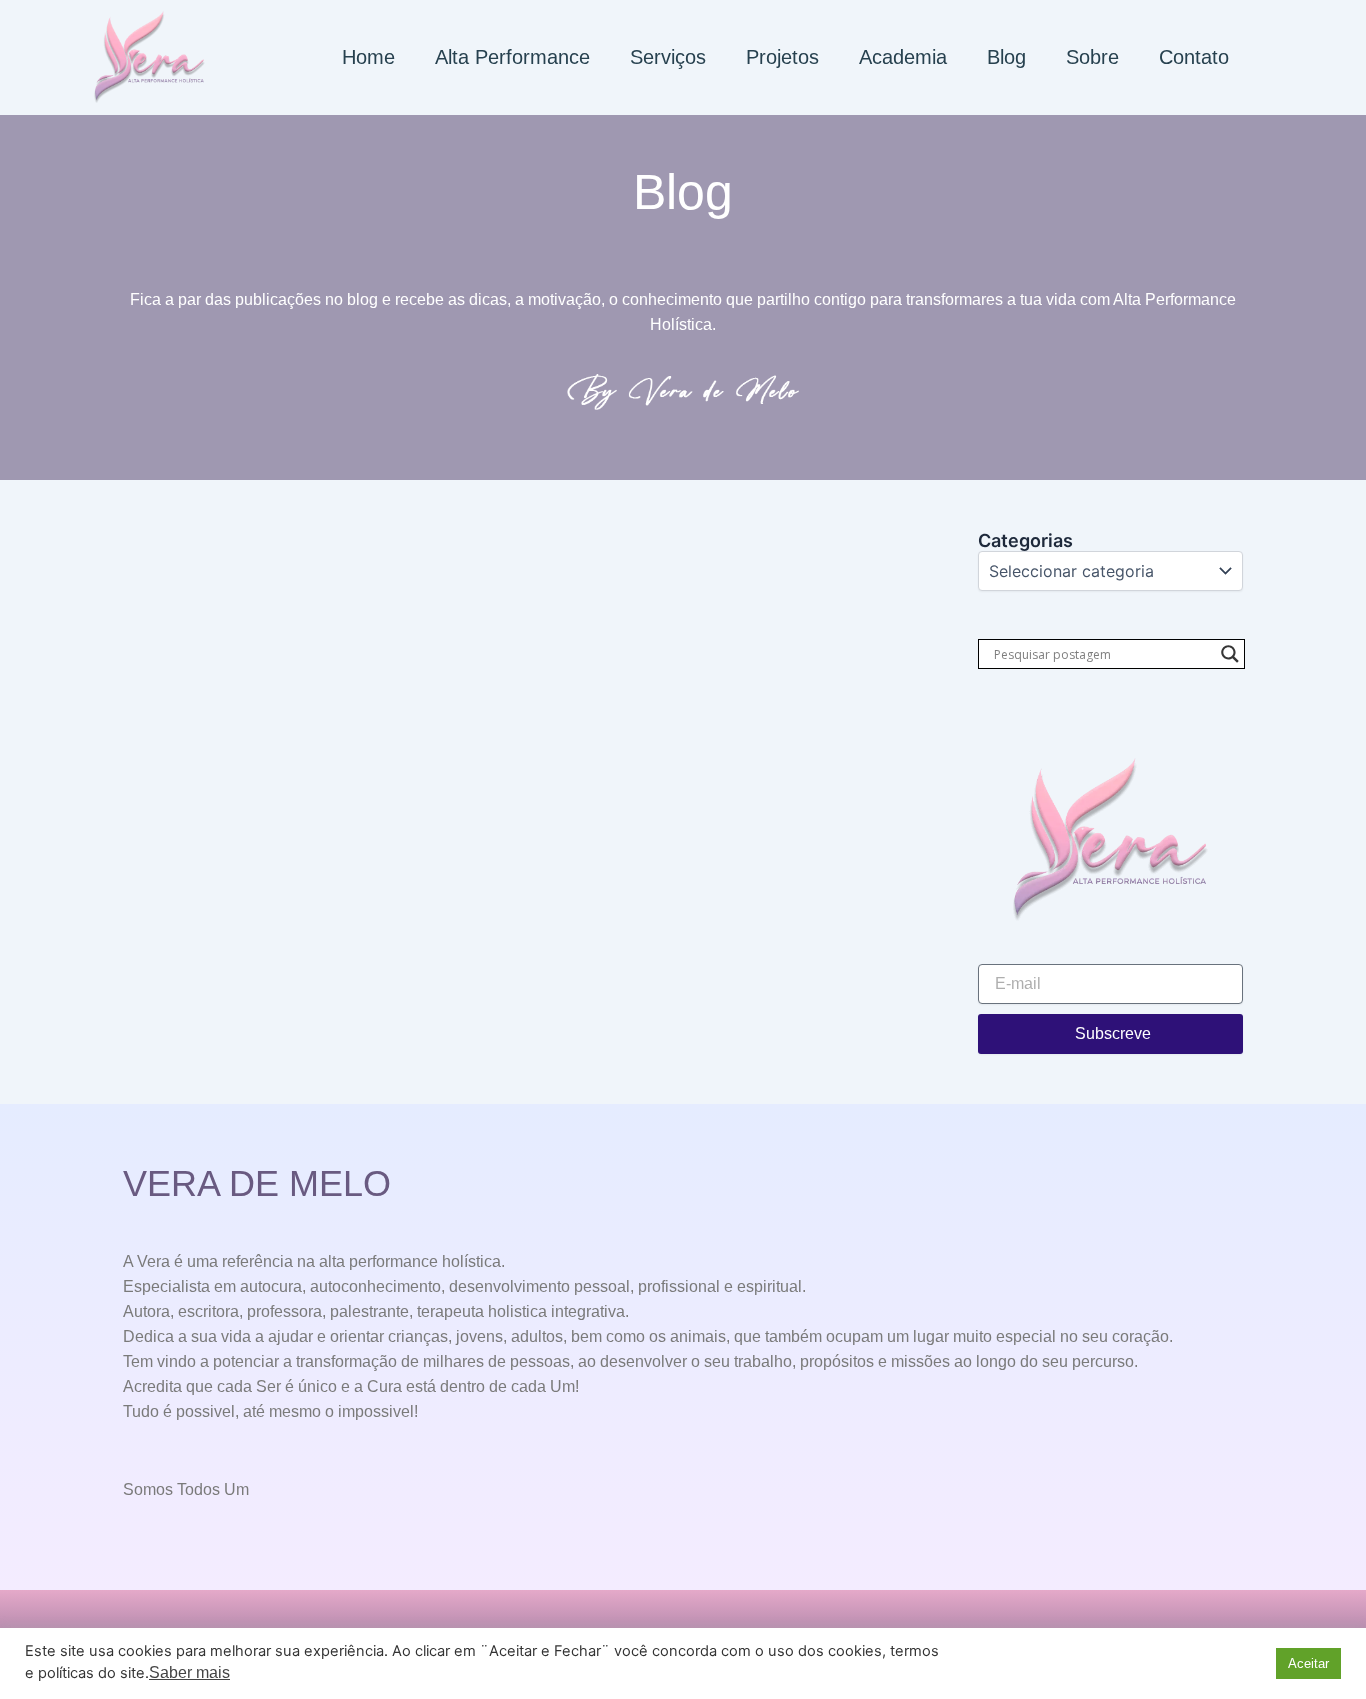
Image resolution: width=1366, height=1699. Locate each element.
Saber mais (189, 1672)
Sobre (1092, 57)
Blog (1006, 57)
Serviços (668, 57)
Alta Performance (512, 57)
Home (368, 57)
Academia (903, 57)
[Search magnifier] (1230, 654)
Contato (1194, 57)
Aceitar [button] (1308, 1663)
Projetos (782, 57)
